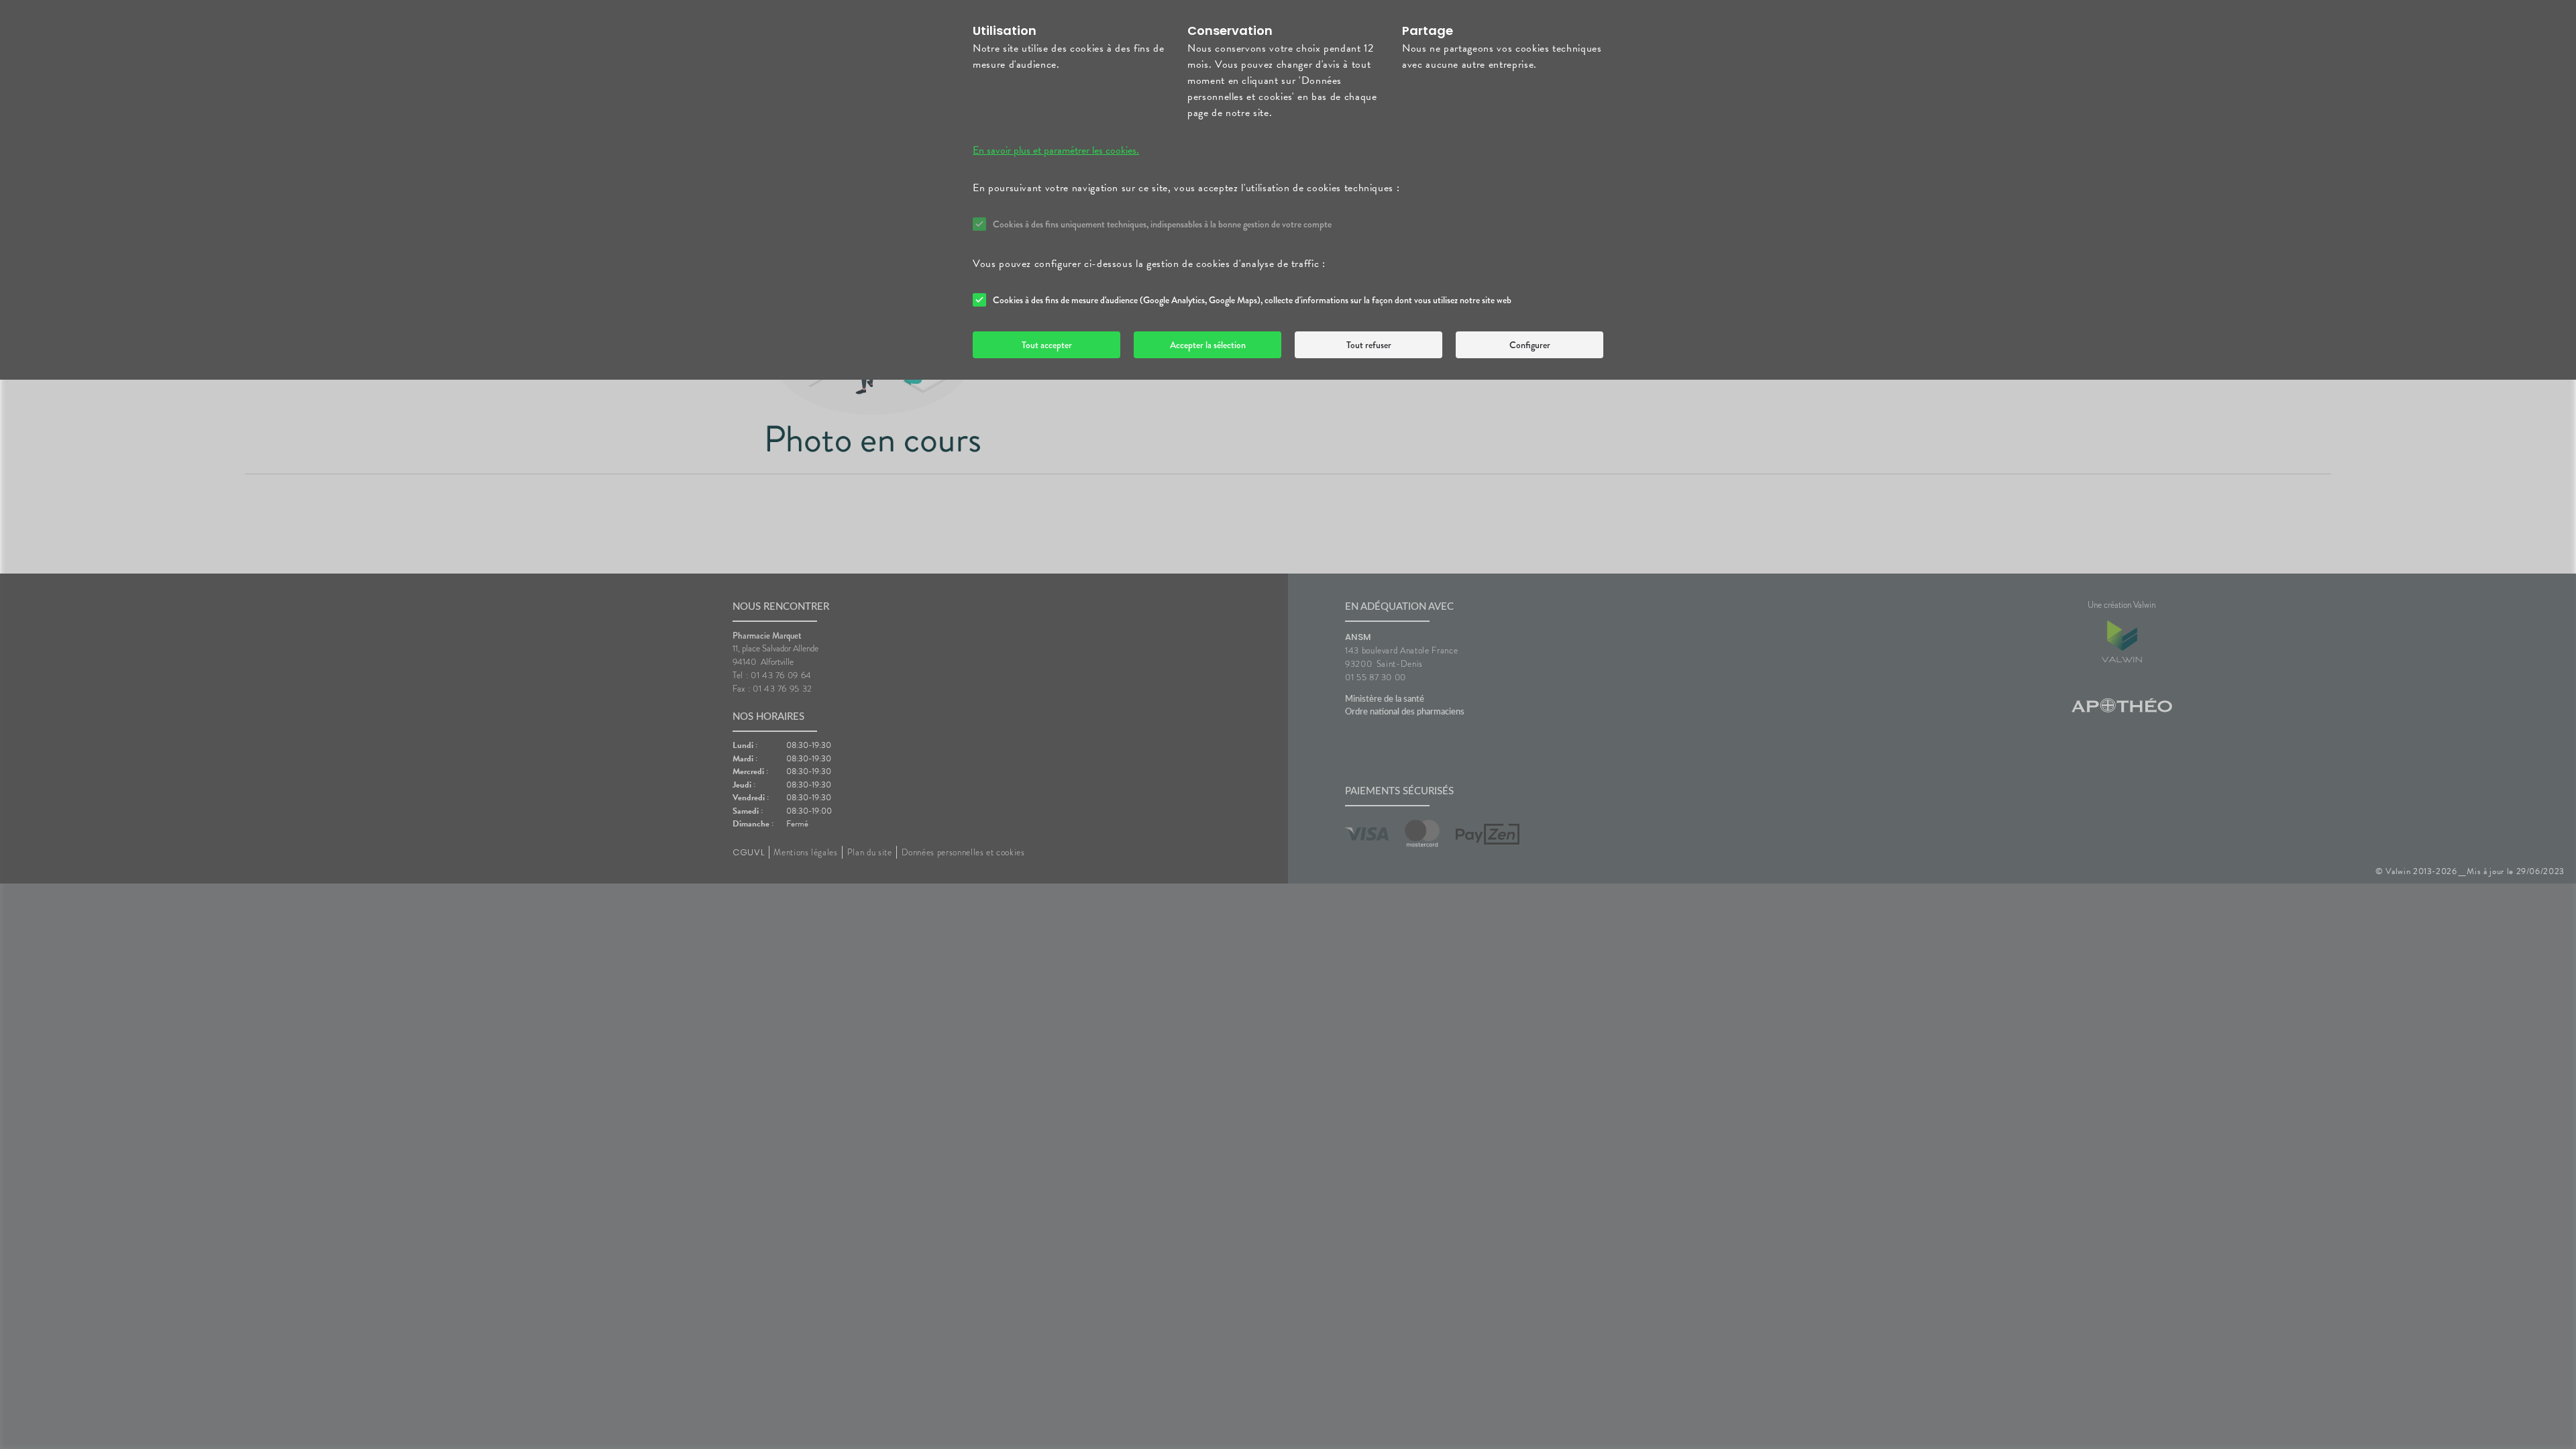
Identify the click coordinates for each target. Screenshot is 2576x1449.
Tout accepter (1047, 345)
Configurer (1530, 345)
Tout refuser (1369, 345)
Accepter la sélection (1208, 345)
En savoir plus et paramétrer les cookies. (1056, 150)
